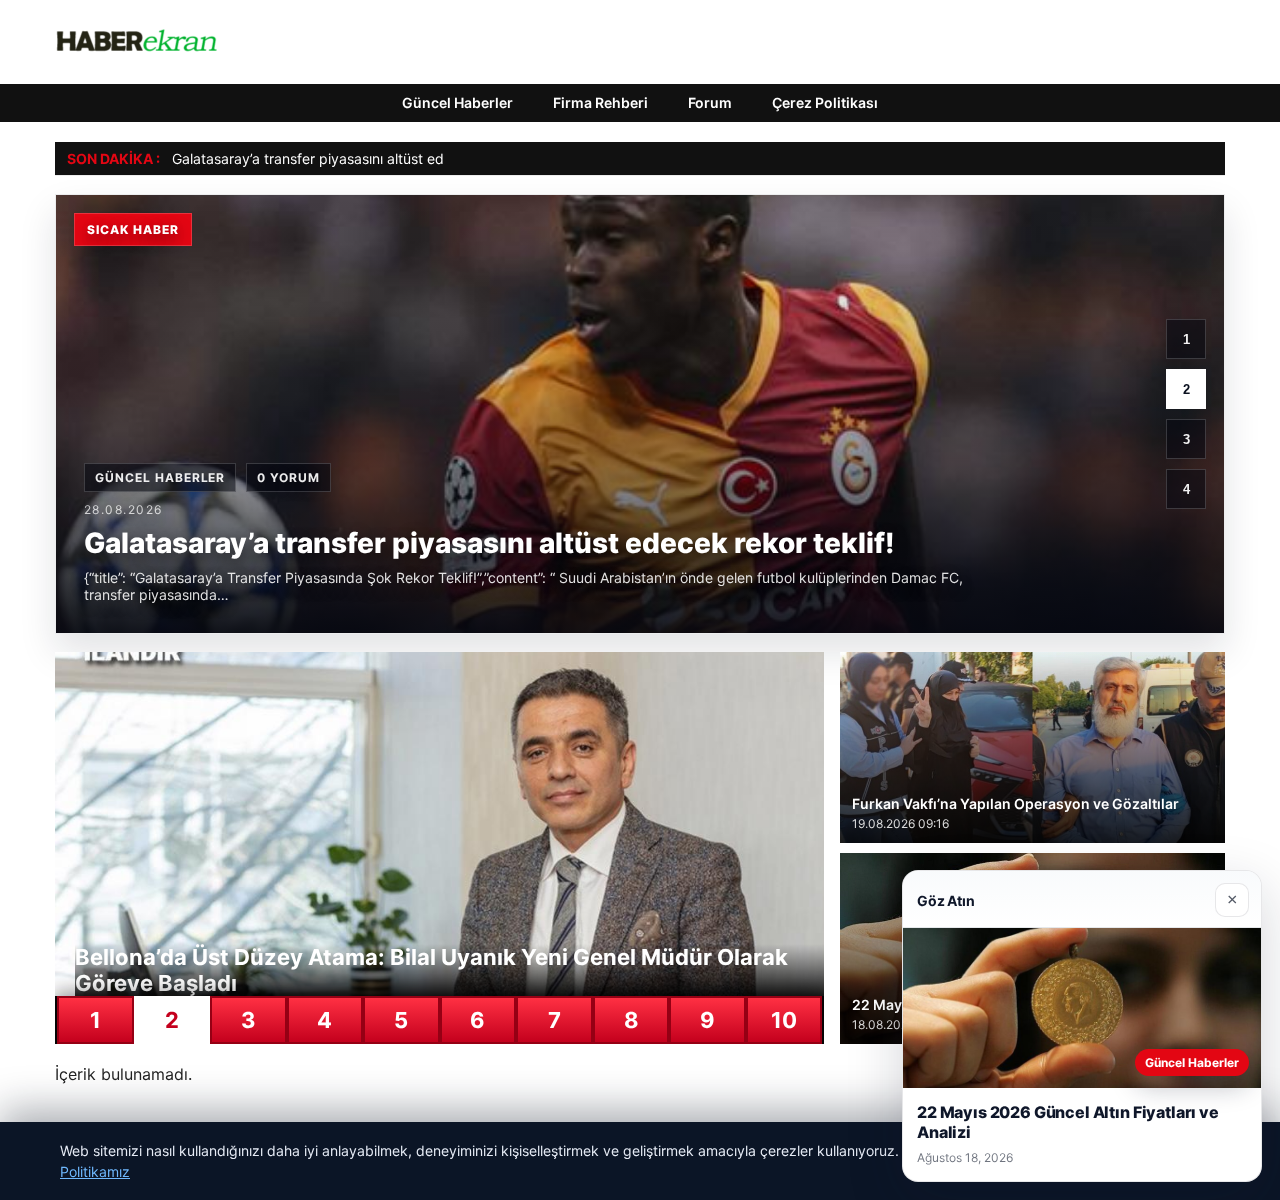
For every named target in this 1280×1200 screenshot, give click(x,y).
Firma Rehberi (600, 102)
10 (784, 1020)
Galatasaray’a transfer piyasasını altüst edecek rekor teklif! (363, 158)
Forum (710, 102)
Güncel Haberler (457, 102)
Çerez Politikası (825, 102)
